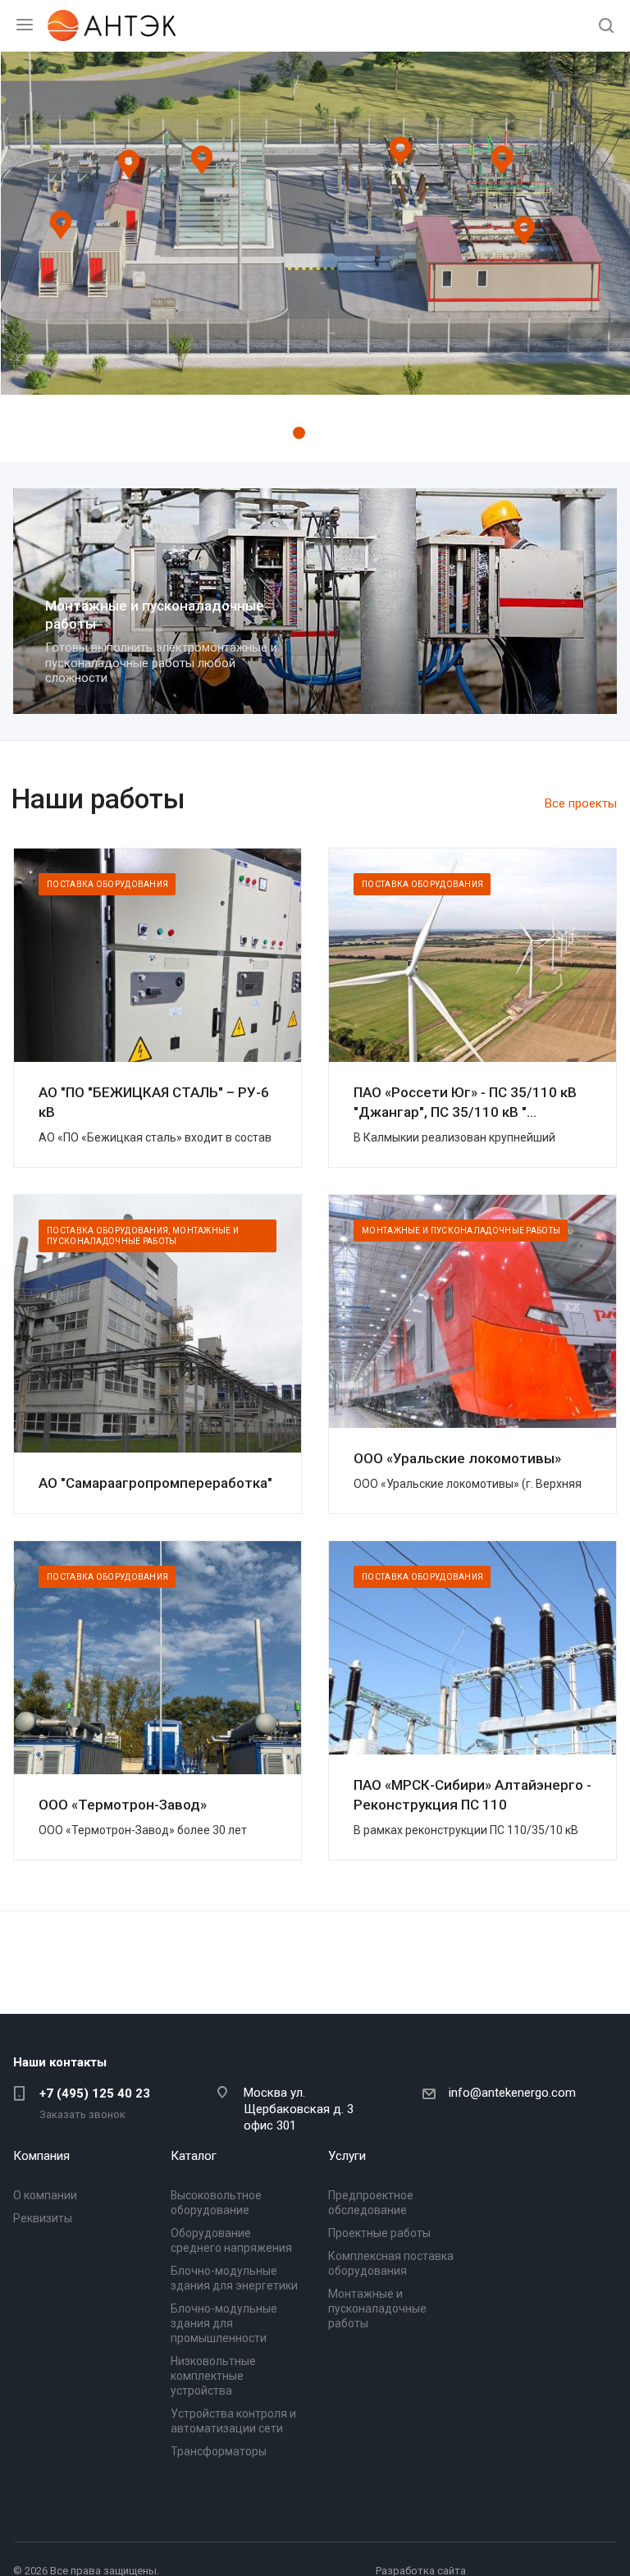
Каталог (194, 2156)
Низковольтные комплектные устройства (213, 2376)
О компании (45, 2195)
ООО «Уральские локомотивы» (457, 1458)
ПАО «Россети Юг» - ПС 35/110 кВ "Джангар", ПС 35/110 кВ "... (465, 1102)
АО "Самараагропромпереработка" (155, 1483)
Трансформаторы (219, 2451)
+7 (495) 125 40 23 (95, 2093)
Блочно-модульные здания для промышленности (224, 2323)
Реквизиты (43, 2218)
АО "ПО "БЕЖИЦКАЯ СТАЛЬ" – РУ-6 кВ (154, 1102)
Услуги (347, 2156)
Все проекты (581, 803)
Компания (41, 2156)
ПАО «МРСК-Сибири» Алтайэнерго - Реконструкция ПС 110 (472, 1795)
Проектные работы (379, 2233)
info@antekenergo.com (512, 2093)
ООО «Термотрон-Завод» (123, 1805)
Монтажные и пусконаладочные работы (377, 2308)
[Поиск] (606, 27)
